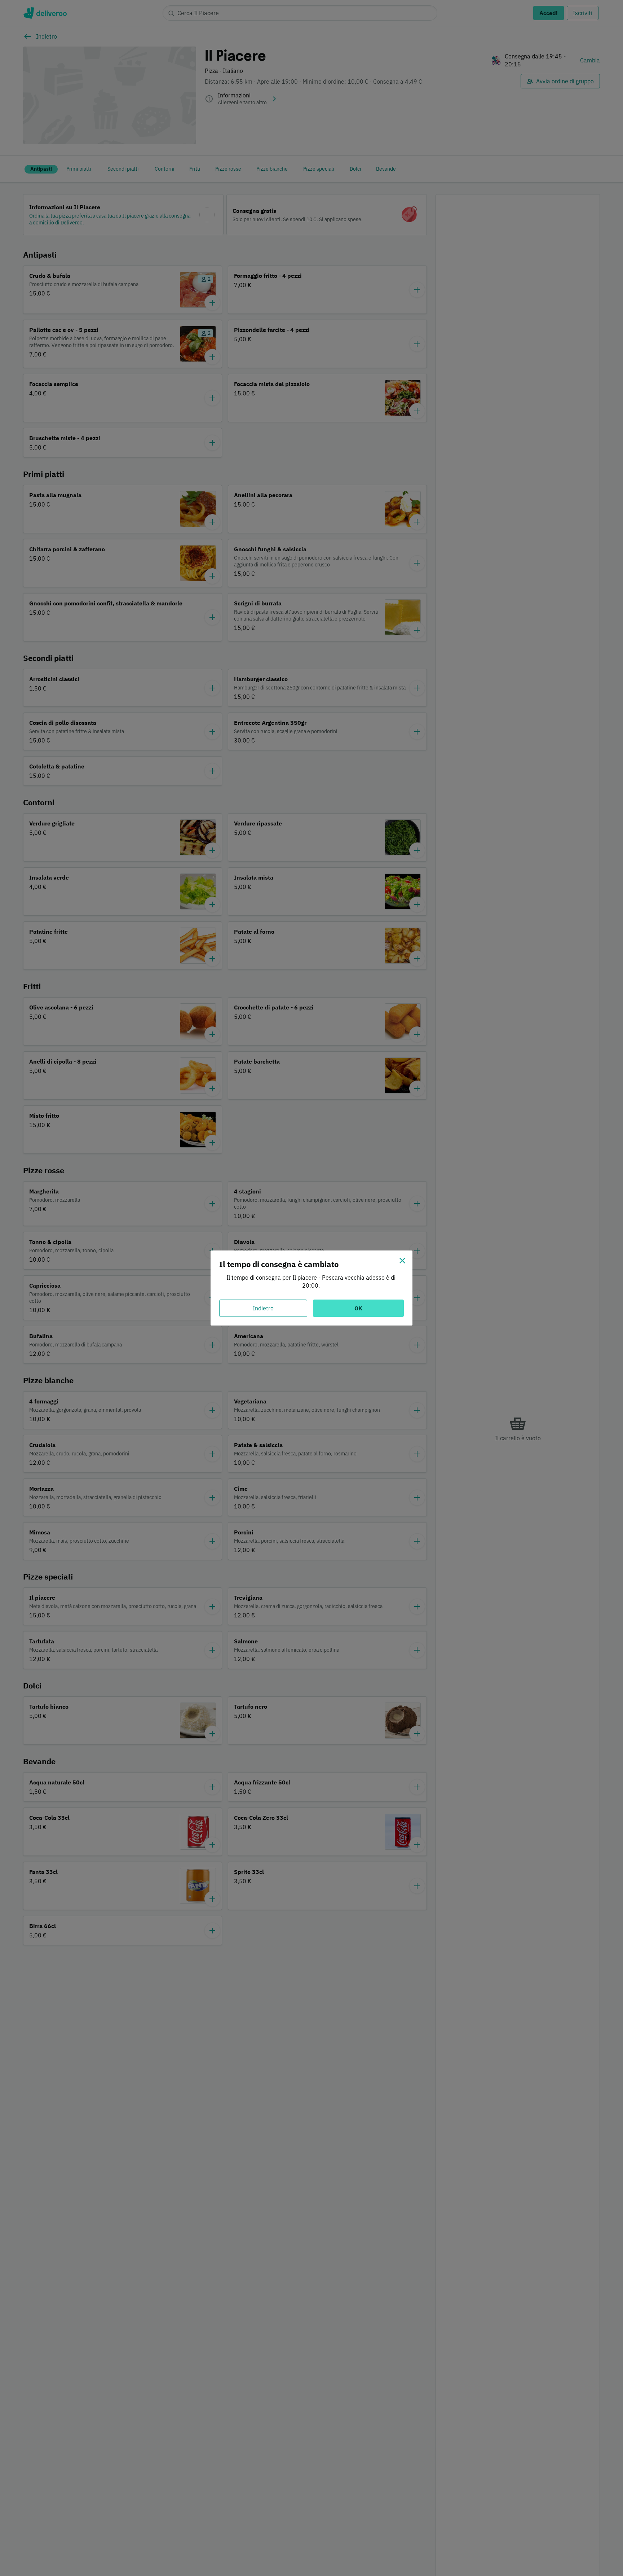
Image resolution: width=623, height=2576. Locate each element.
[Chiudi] (402, 1261)
